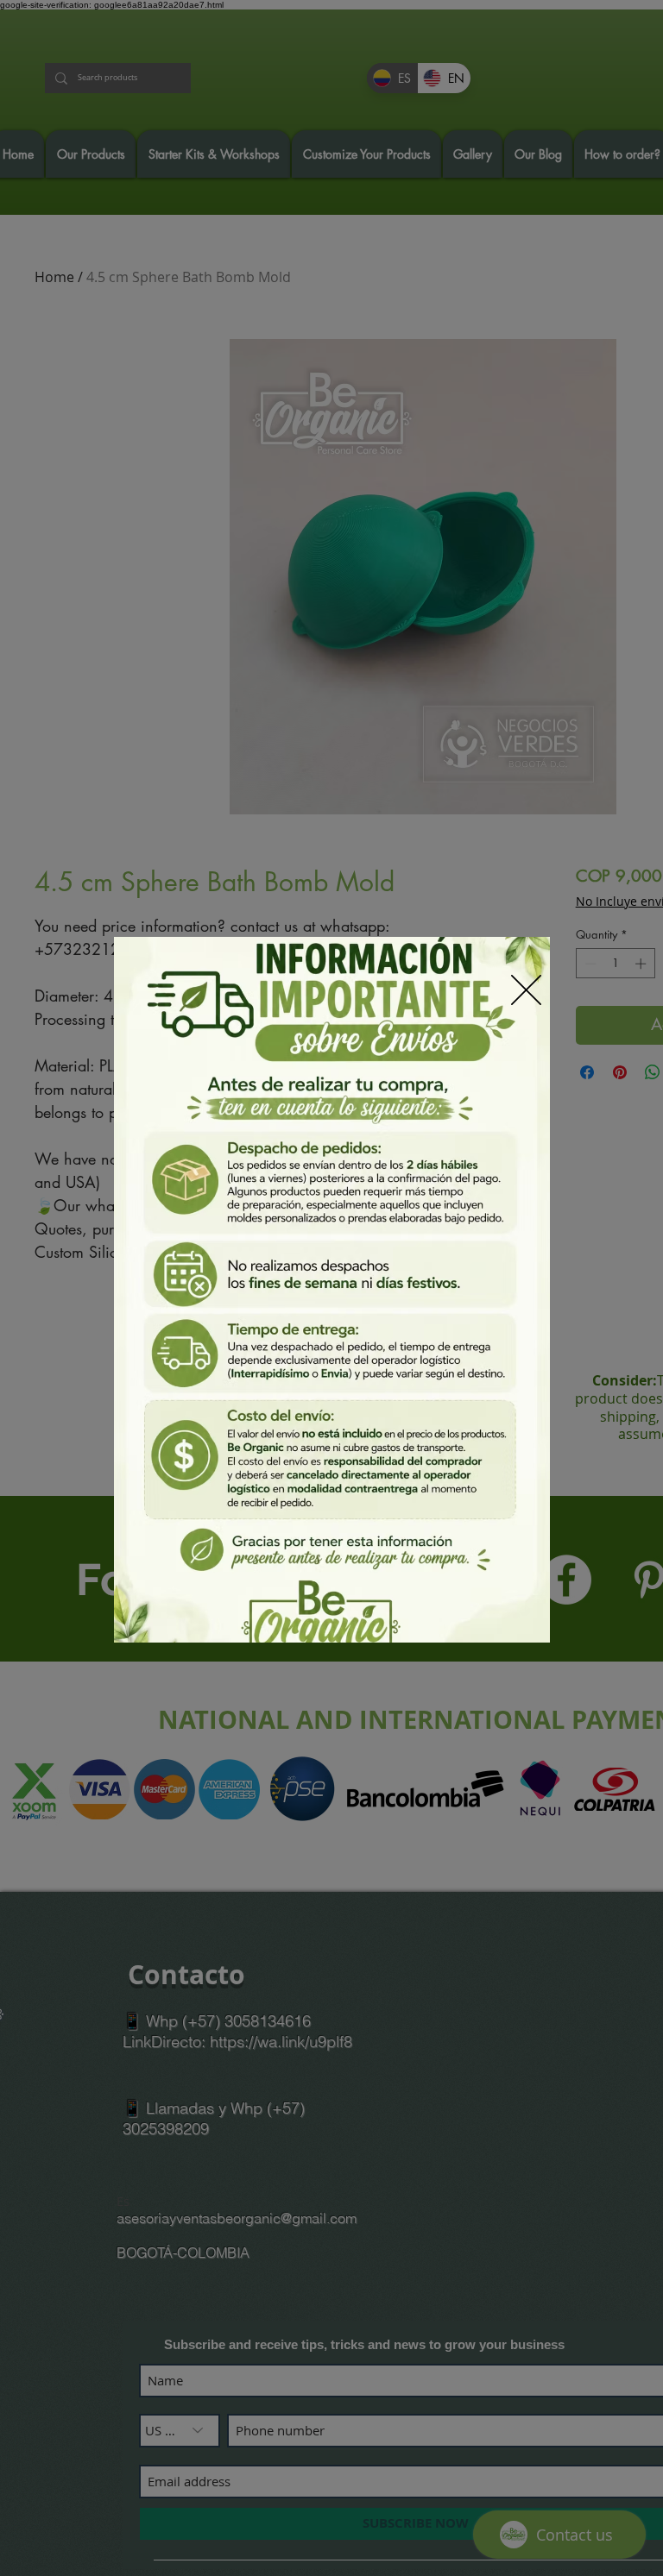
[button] (526, 990)
